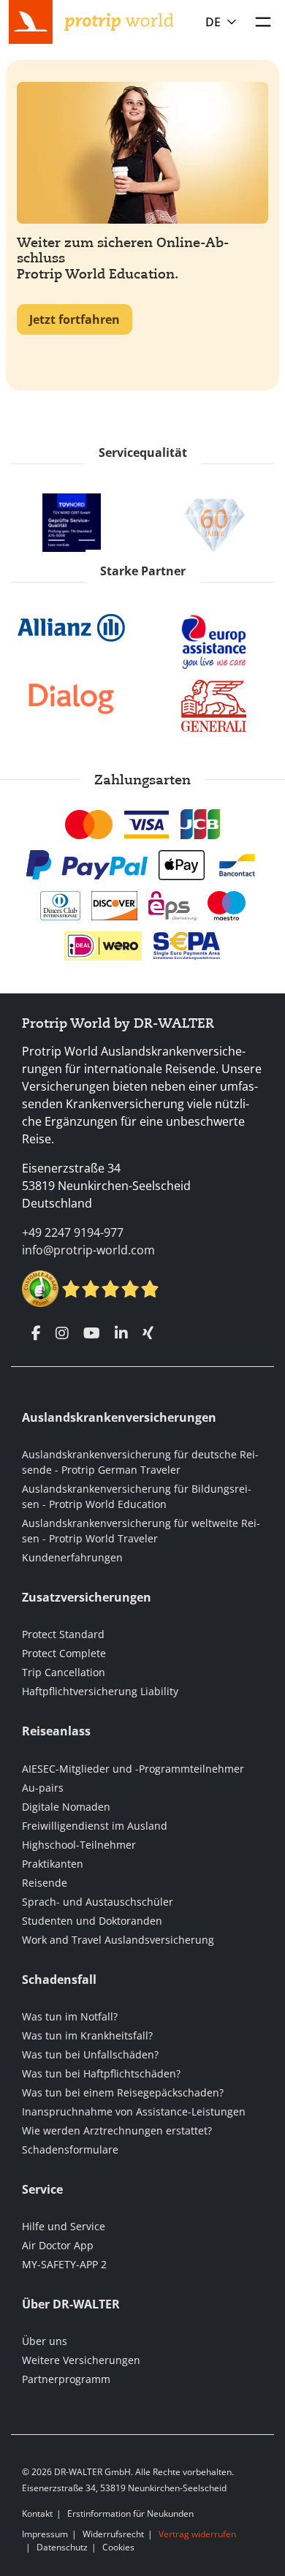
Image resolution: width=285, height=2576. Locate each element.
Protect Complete (64, 1653)
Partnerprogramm (66, 2379)
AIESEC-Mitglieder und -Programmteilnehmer (133, 1769)
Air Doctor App (58, 2245)
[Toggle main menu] (263, 22)
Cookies (118, 2547)
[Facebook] (36, 1333)
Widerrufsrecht (113, 2534)
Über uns (45, 2341)
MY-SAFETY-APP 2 (64, 2264)
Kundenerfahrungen (72, 1557)
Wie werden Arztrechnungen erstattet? (117, 2130)
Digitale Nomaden (66, 1807)
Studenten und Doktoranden (92, 1921)
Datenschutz (62, 2547)
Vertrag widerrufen (197, 2534)
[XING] (148, 1333)
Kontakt (37, 2514)
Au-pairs (43, 1788)
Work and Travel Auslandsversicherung (118, 1940)
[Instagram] (62, 1333)
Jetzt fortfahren (75, 319)
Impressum (45, 2534)
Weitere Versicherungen (81, 2360)
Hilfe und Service (64, 2226)
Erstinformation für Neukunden (130, 2514)
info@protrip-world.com (88, 1250)
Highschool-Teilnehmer (79, 1845)
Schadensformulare (70, 2149)
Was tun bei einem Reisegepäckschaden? (123, 2092)
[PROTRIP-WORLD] (119, 20)
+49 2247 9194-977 (73, 1232)
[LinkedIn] (121, 1333)
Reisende (45, 1883)
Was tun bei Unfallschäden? (90, 2054)
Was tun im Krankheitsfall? (87, 2035)
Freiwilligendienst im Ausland (95, 1826)
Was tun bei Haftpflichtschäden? (101, 2073)
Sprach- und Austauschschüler (98, 1902)
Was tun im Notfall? (70, 2016)
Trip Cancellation (64, 1672)
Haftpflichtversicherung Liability (100, 1691)
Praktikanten (53, 1864)
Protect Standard (63, 1634)
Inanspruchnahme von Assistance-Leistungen (134, 2111)
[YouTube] (92, 1333)
